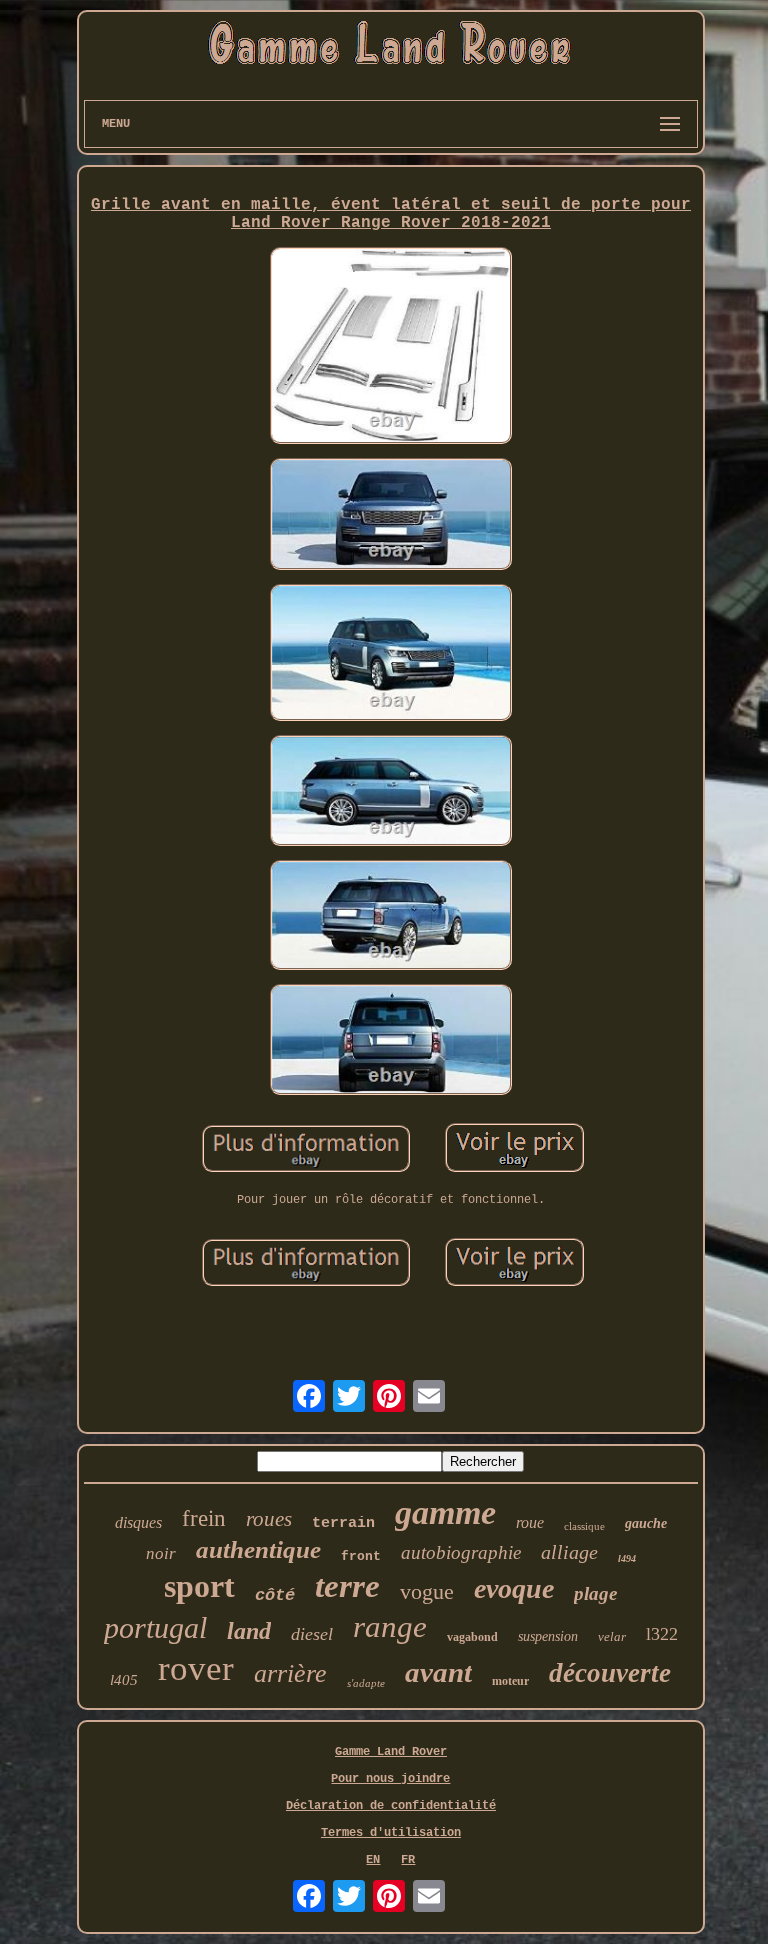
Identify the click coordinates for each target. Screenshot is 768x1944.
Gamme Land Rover (391, 1752)
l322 (662, 1634)
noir (161, 1553)
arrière (290, 1673)
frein (204, 1518)
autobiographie (461, 1552)
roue (530, 1522)
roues (269, 1519)
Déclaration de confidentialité (391, 1806)
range (390, 1626)
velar (612, 1636)
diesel (312, 1634)
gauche (646, 1523)
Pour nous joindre (390, 1779)
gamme (445, 1512)
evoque (514, 1588)
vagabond (472, 1637)
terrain (343, 1523)
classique (584, 1526)
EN (373, 1860)
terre (347, 1586)
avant (438, 1672)
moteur (510, 1681)
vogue (427, 1591)
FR (408, 1860)
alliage (569, 1552)
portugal (155, 1627)
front (361, 1556)
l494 (627, 1558)
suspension (548, 1636)
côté (275, 1595)
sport (199, 1586)
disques (138, 1522)
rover (196, 1668)
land (249, 1631)
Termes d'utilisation (391, 1833)
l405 (124, 1680)
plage (595, 1593)
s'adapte (366, 1683)
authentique (258, 1549)
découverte (610, 1673)
